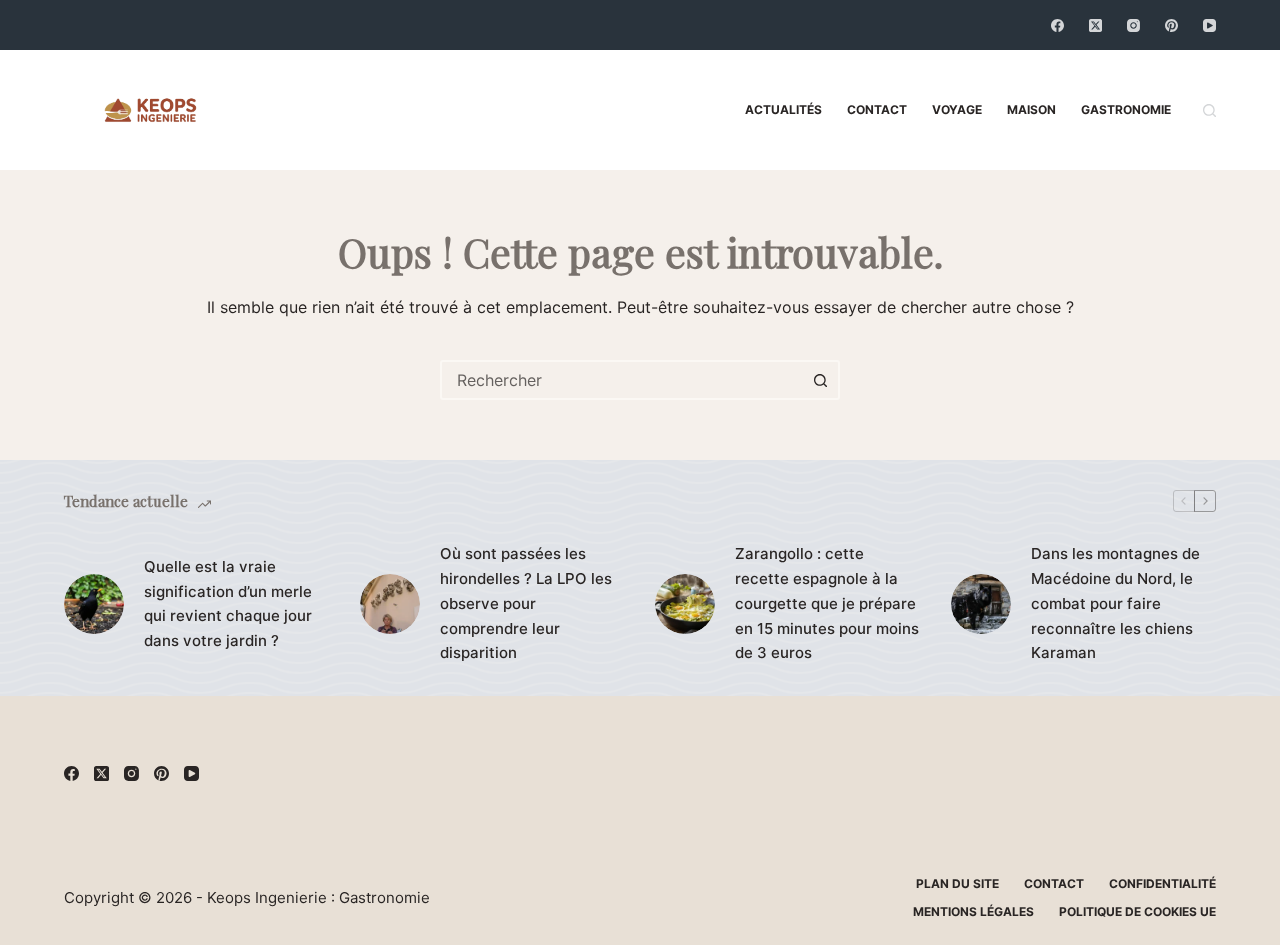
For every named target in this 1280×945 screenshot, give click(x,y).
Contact (877, 109)
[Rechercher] (1209, 110)
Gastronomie (1126, 109)
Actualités (783, 109)
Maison (1031, 109)
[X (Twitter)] (1095, 25)
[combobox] (622, 380)
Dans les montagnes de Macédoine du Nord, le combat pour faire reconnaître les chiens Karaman (1115, 603)
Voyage (957, 109)
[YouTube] (1209, 25)
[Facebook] (1057, 25)
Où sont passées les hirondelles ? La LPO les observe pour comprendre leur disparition (526, 603)
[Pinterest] (1171, 25)
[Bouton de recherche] (820, 380)
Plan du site (957, 883)
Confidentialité (1162, 883)
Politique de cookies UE (1137, 911)
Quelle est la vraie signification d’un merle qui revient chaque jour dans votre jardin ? (228, 603)
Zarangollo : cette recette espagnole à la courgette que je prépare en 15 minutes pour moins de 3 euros (827, 603)
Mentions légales (973, 911)
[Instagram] (1133, 25)
